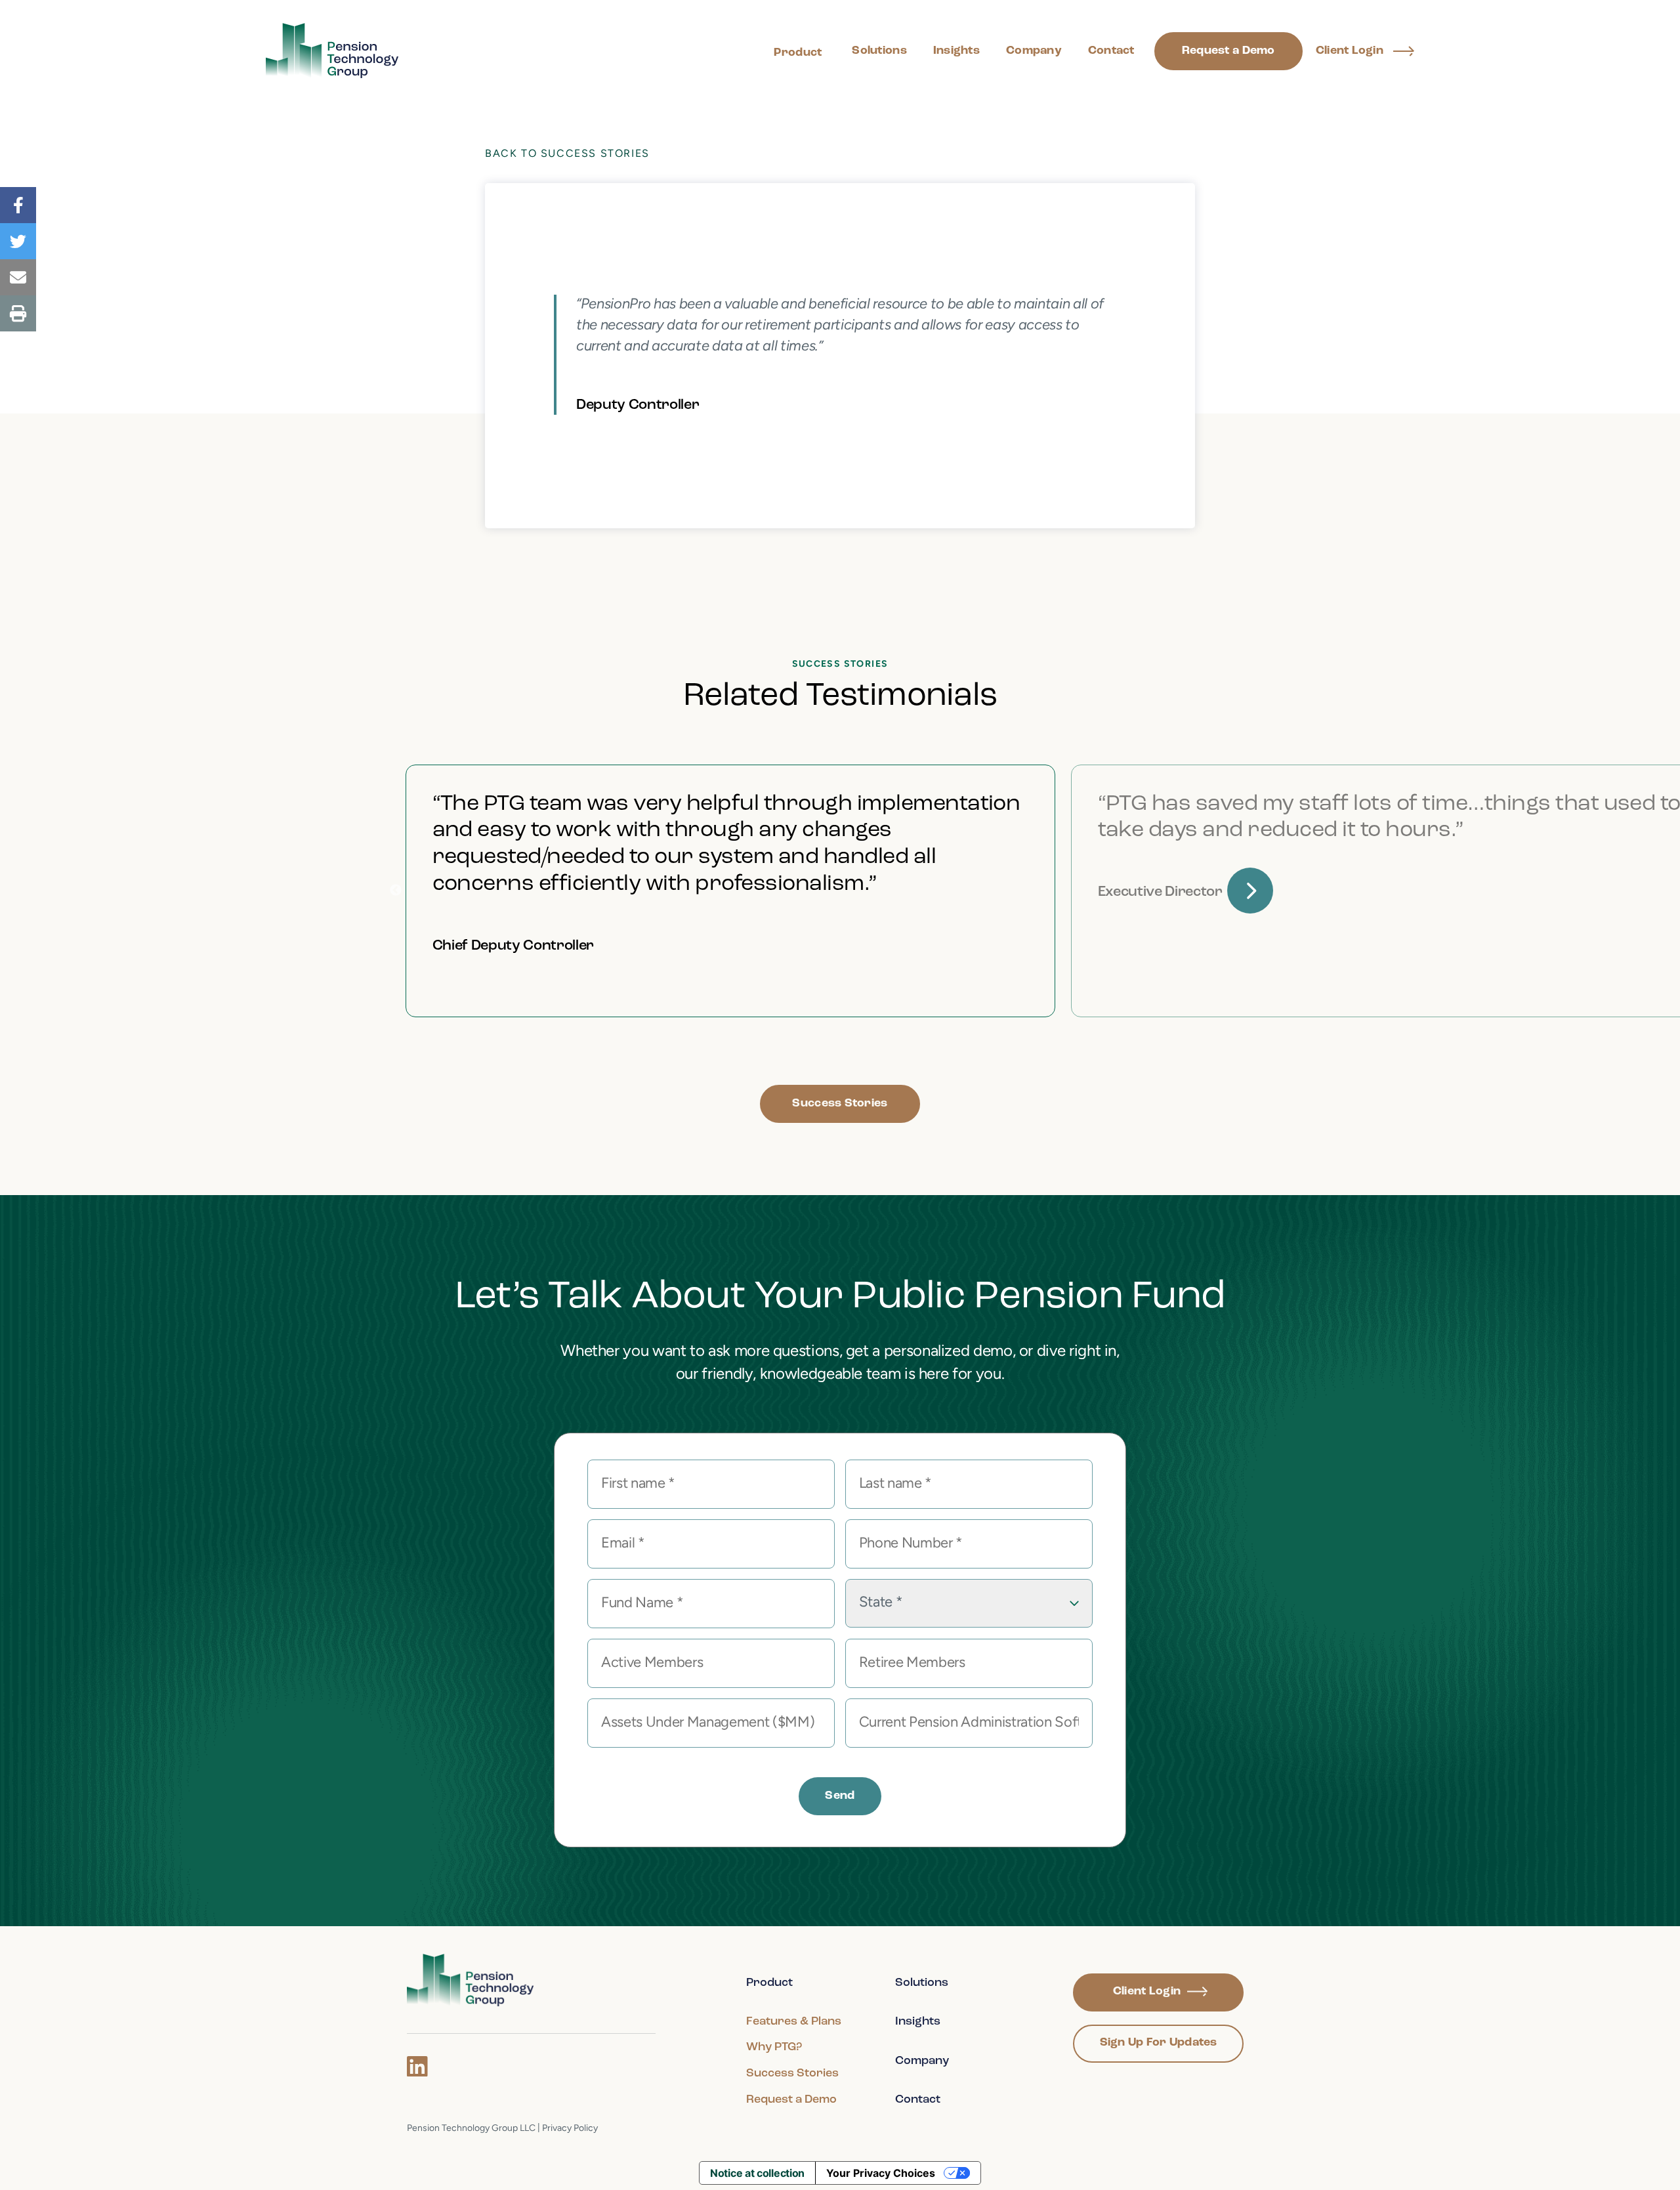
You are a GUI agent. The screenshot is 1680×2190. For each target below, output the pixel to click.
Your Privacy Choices (881, 2173)
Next (1250, 891)
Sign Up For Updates (1159, 2043)
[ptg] (471, 1980)
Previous (396, 891)
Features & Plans (794, 2022)
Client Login (1350, 51)
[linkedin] (417, 2067)
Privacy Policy (570, 2129)
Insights (956, 51)
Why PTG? (774, 2048)
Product (798, 53)
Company (1034, 51)
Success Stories (840, 1104)
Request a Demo (1228, 51)
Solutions (879, 51)
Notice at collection (757, 2173)
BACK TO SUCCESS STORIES (567, 154)
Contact (1111, 51)
